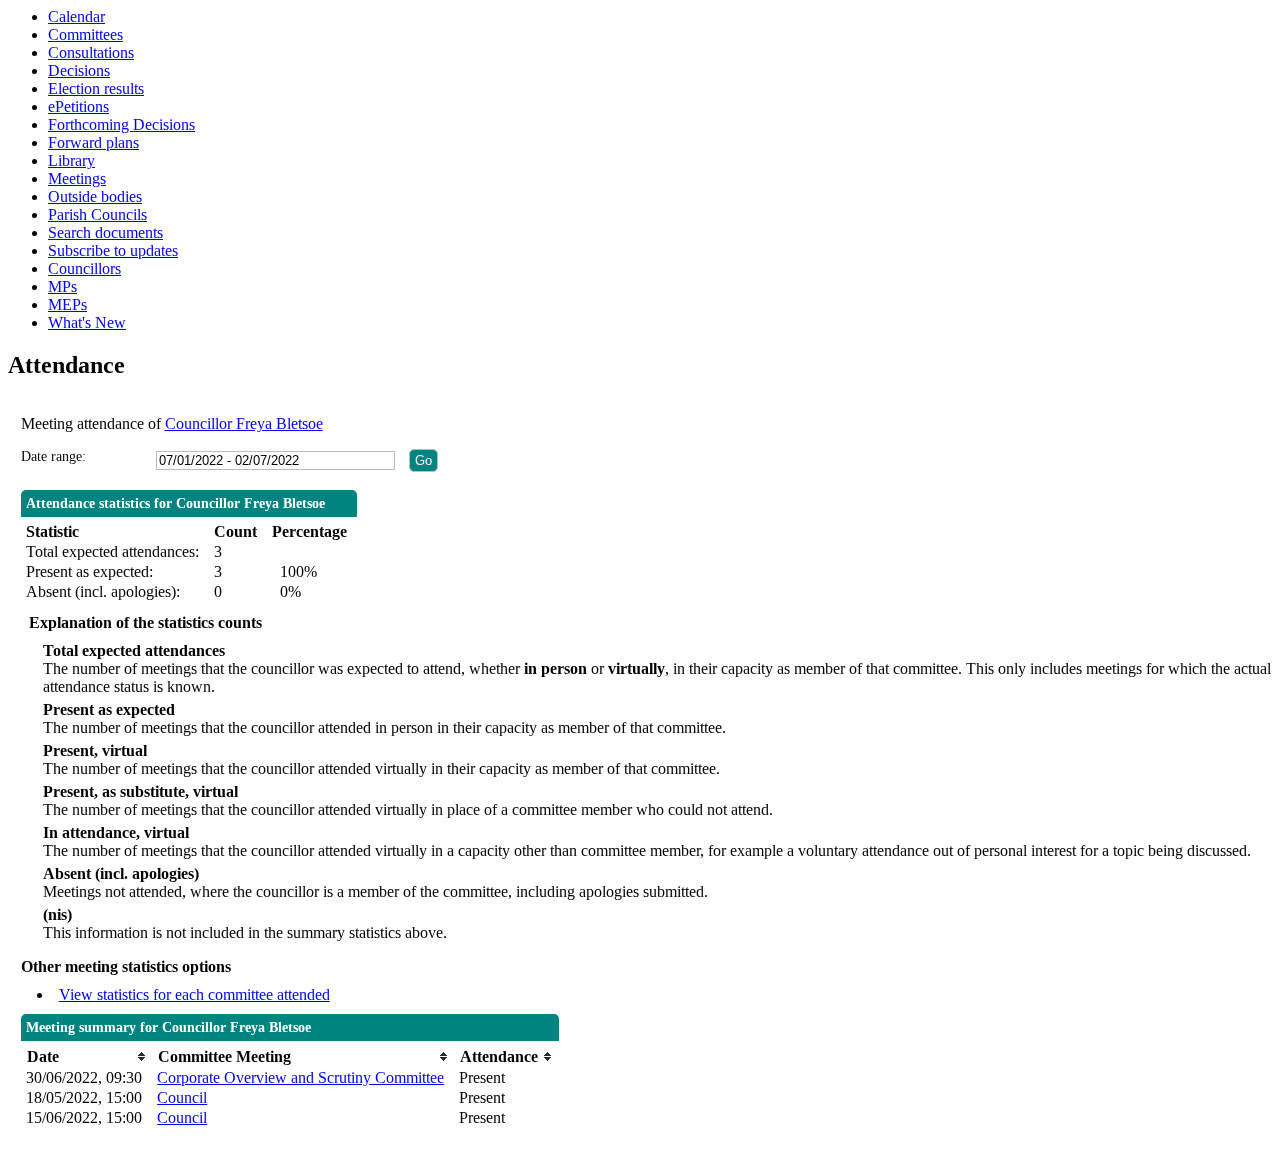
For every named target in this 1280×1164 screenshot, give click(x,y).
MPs (62, 286)
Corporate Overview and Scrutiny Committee (300, 1077)
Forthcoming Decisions (121, 124)
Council (182, 1097)
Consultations (91, 52)
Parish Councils (97, 214)
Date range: (53, 456)
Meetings (77, 178)
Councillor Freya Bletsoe (244, 423)
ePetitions (78, 106)
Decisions (79, 70)
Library (71, 160)
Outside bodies (95, 196)
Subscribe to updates (113, 250)
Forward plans (93, 142)
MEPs (67, 304)
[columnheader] (86, 1056)
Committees (85, 34)
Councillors (84, 268)
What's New (87, 322)
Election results (96, 88)
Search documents (105, 232)
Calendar (76, 16)
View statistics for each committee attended (194, 994)
